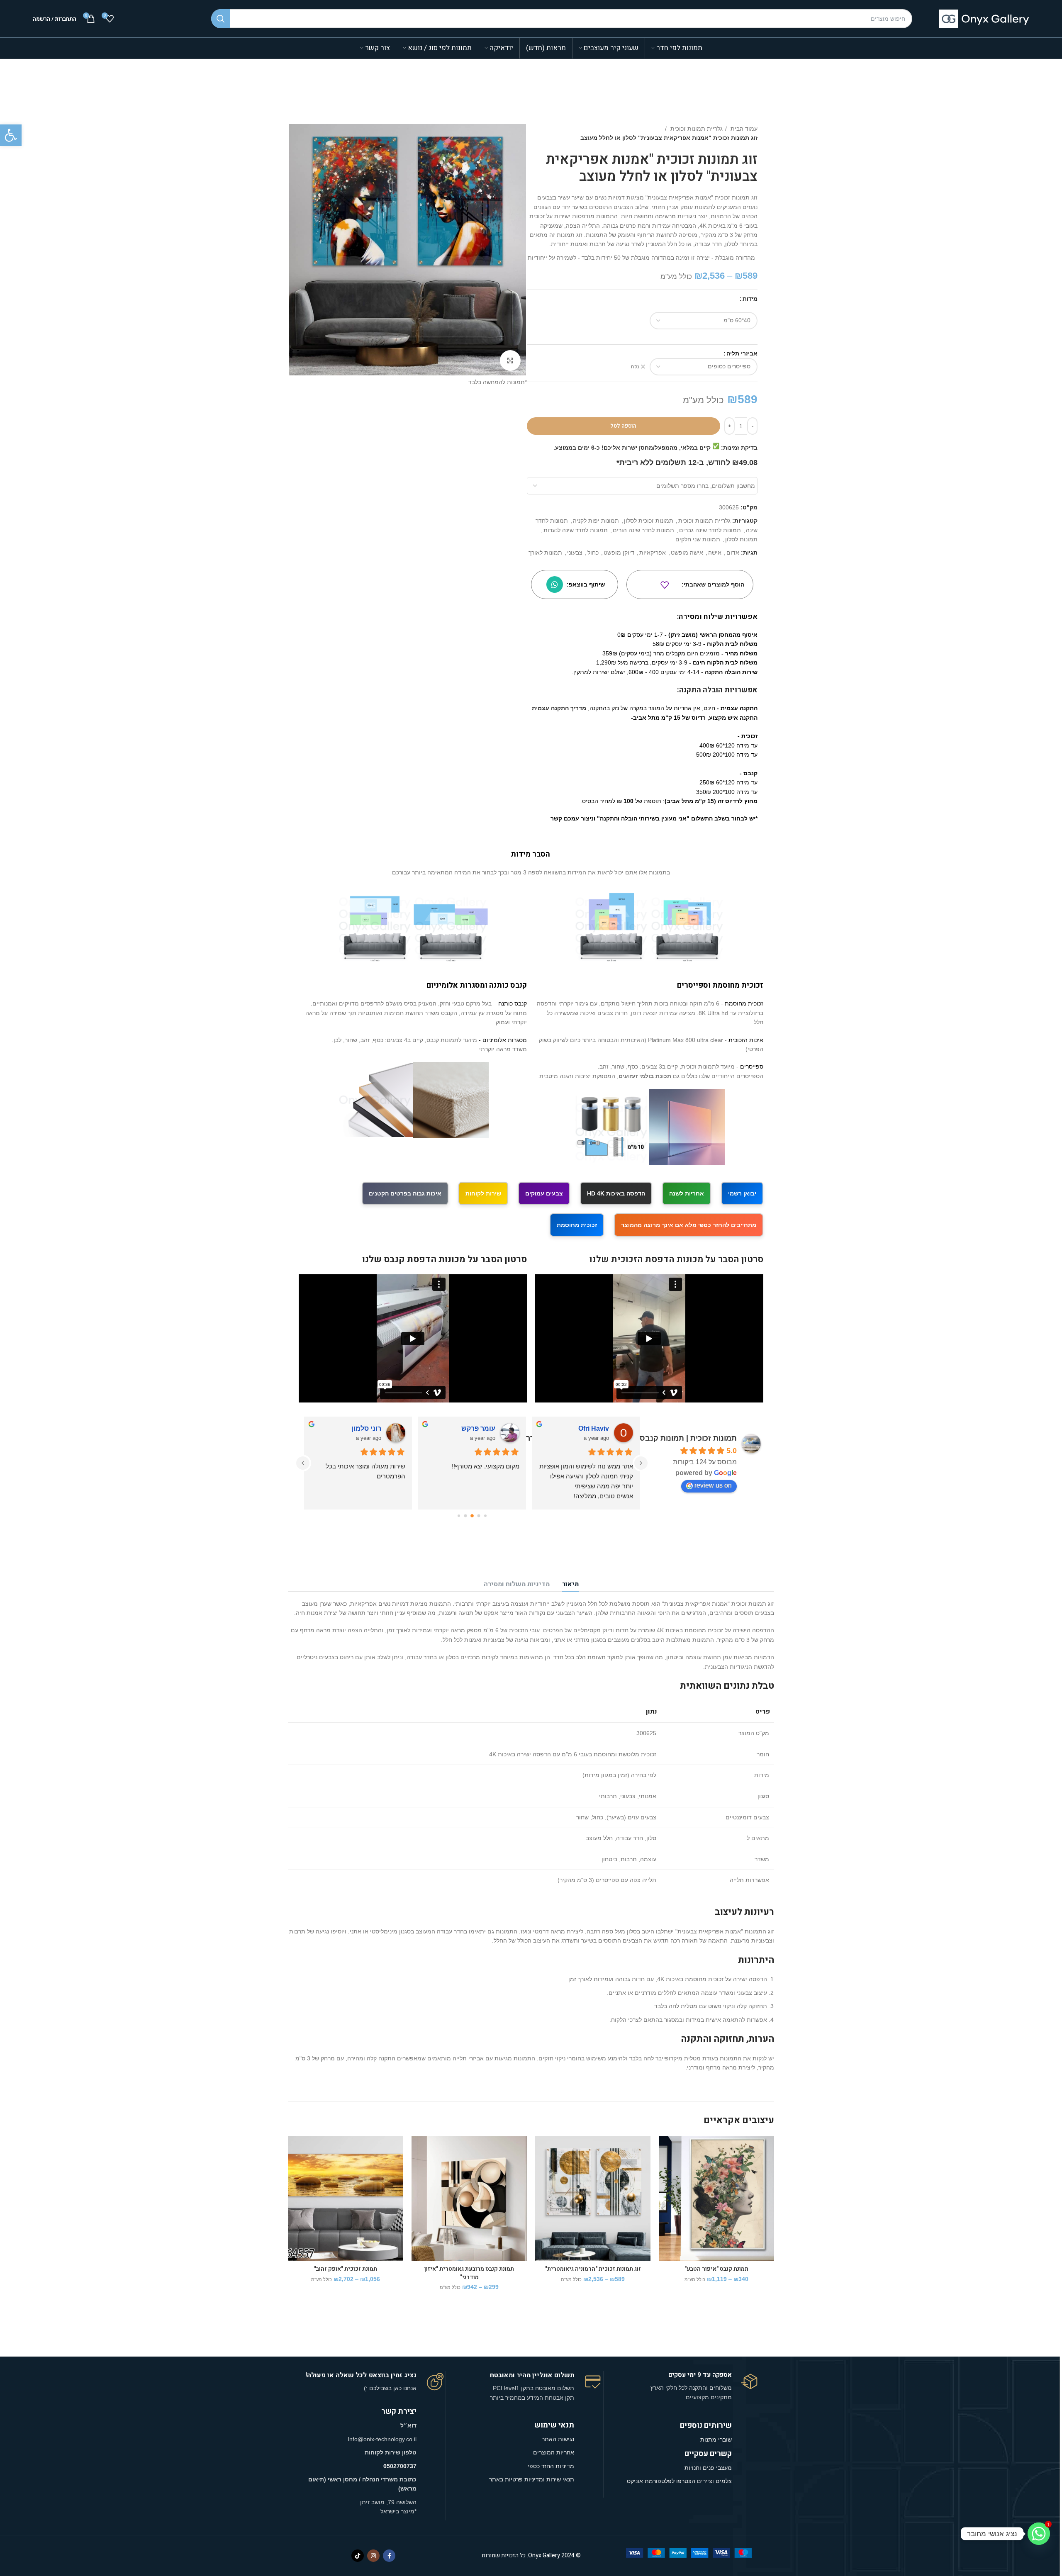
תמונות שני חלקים (698, 539)
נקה (635, 367)
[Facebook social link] (389, 2556)
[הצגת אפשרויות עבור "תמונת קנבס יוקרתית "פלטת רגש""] (418, 2168)
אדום (733, 553)
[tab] (570, 1585)
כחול (593, 553)
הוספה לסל (623, 426)
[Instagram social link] (373, 2556)
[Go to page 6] (459, 1516)
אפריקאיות (653, 553)
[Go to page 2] (485, 1516)
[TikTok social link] (358, 2556)
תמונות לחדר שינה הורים (643, 530)
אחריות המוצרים (554, 2452)
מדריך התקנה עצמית (559, 708)
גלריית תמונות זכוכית (696, 129)
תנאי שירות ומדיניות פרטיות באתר (532, 2479)
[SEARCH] (221, 19)
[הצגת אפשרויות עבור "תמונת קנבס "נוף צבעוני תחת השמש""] (541, 2168)
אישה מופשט (687, 553)
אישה (715, 553)
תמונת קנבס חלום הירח (346, 2269)
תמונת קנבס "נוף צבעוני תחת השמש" (593, 2269)
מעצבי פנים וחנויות (707, 2468)
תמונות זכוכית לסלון (649, 521)
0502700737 (400, 2466)
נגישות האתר (558, 2439)
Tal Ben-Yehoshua (580, 1428)
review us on (713, 1485)
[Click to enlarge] (510, 360)
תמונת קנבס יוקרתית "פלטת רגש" (469, 2269)
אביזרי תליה (742, 353)
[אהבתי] (665, 585)
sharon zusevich (355, 1428)
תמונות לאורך (545, 553)
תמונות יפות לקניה (596, 521)
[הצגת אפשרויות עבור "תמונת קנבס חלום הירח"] (294, 2168)
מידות (750, 299)
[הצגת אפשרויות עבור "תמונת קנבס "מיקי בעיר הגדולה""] (665, 2168)
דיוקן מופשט (619, 553)
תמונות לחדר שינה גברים (710, 530)
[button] (11, 135)
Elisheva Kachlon (468, 1428)
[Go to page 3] (479, 1516)
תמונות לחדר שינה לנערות (576, 530)
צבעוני (575, 553)
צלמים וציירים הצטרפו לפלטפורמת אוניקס (679, 2481)
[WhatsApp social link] (555, 584)
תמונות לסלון (741, 539)
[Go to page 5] (465, 1516)
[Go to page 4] (472, 1516)
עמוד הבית (743, 129)
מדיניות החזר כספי (551, 2466)
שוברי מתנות (716, 2440)
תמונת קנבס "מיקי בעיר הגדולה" (716, 2269)
